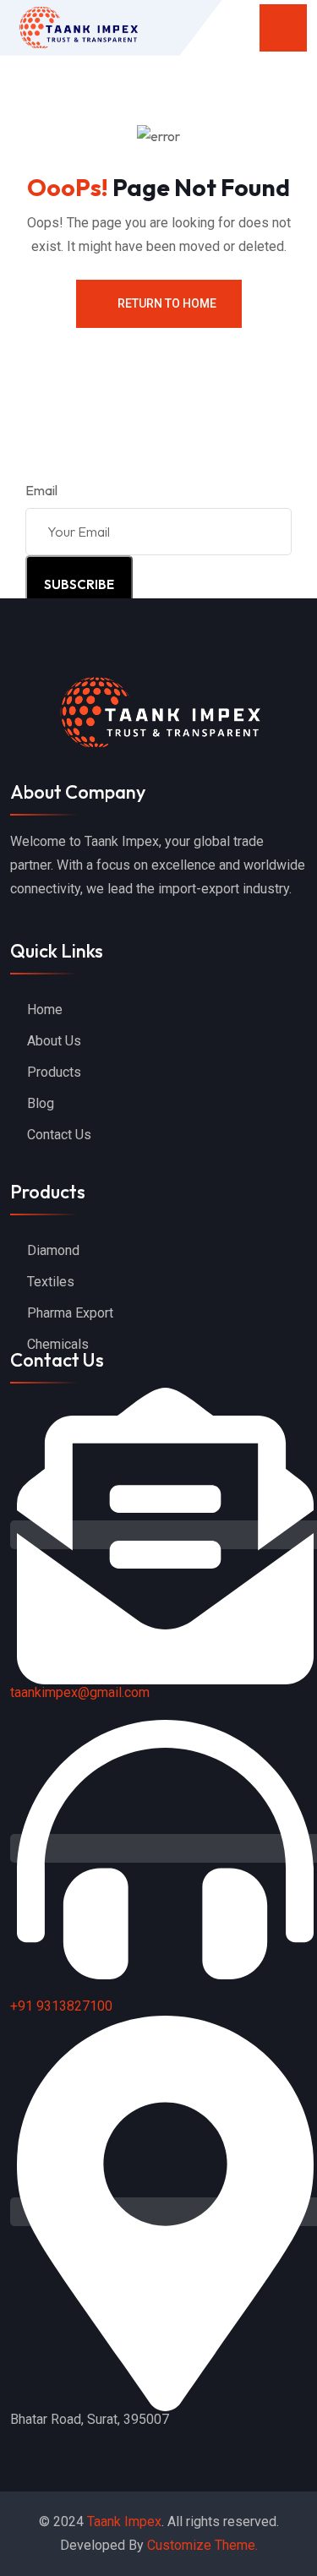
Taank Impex (124, 2521)
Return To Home (167, 303)
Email (41, 490)
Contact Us (59, 1135)
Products (54, 1072)
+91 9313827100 (61, 2006)
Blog (41, 1103)
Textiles (51, 1282)
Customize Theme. (202, 2545)
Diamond (53, 1250)
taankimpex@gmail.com (80, 1692)
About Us (54, 1041)
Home (45, 1010)
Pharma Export (70, 1313)
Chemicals (58, 1344)
